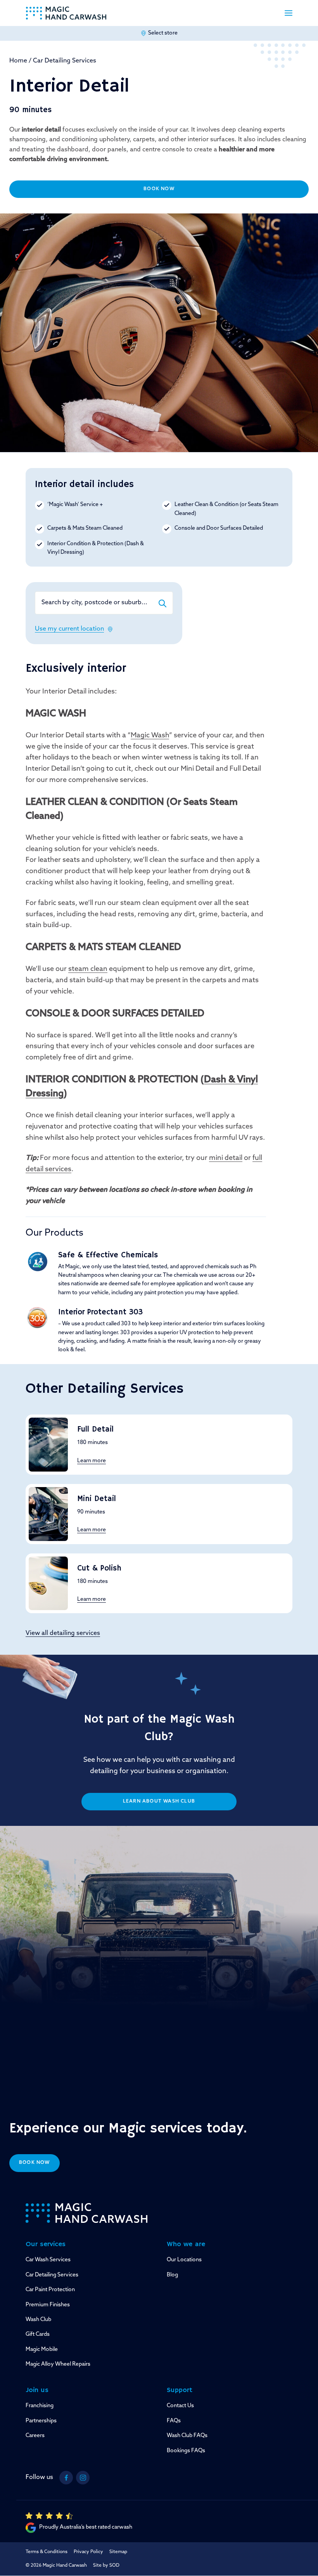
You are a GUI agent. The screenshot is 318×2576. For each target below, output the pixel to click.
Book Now (159, 189)
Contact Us (180, 2406)
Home (18, 61)
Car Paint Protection (50, 2290)
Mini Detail (97, 1499)
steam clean (88, 969)
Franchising (40, 2406)
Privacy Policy (88, 2552)
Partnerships (41, 2421)
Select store (163, 33)
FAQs (174, 2421)
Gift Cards (38, 2334)
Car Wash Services (48, 2260)
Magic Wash (150, 736)
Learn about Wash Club (159, 1801)
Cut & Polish (99, 1568)
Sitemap (118, 2552)
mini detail (226, 1158)
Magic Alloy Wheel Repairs (58, 2364)
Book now (35, 2163)
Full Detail (95, 1429)
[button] (289, 13)
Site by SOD (106, 2566)
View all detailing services (63, 1633)
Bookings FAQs (186, 2451)
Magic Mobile (42, 2350)
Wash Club (38, 2320)
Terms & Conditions (47, 2552)
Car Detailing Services (65, 61)
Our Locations (184, 2260)
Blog (172, 2275)
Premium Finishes (48, 2305)
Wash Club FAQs (187, 2436)
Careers (35, 2436)
